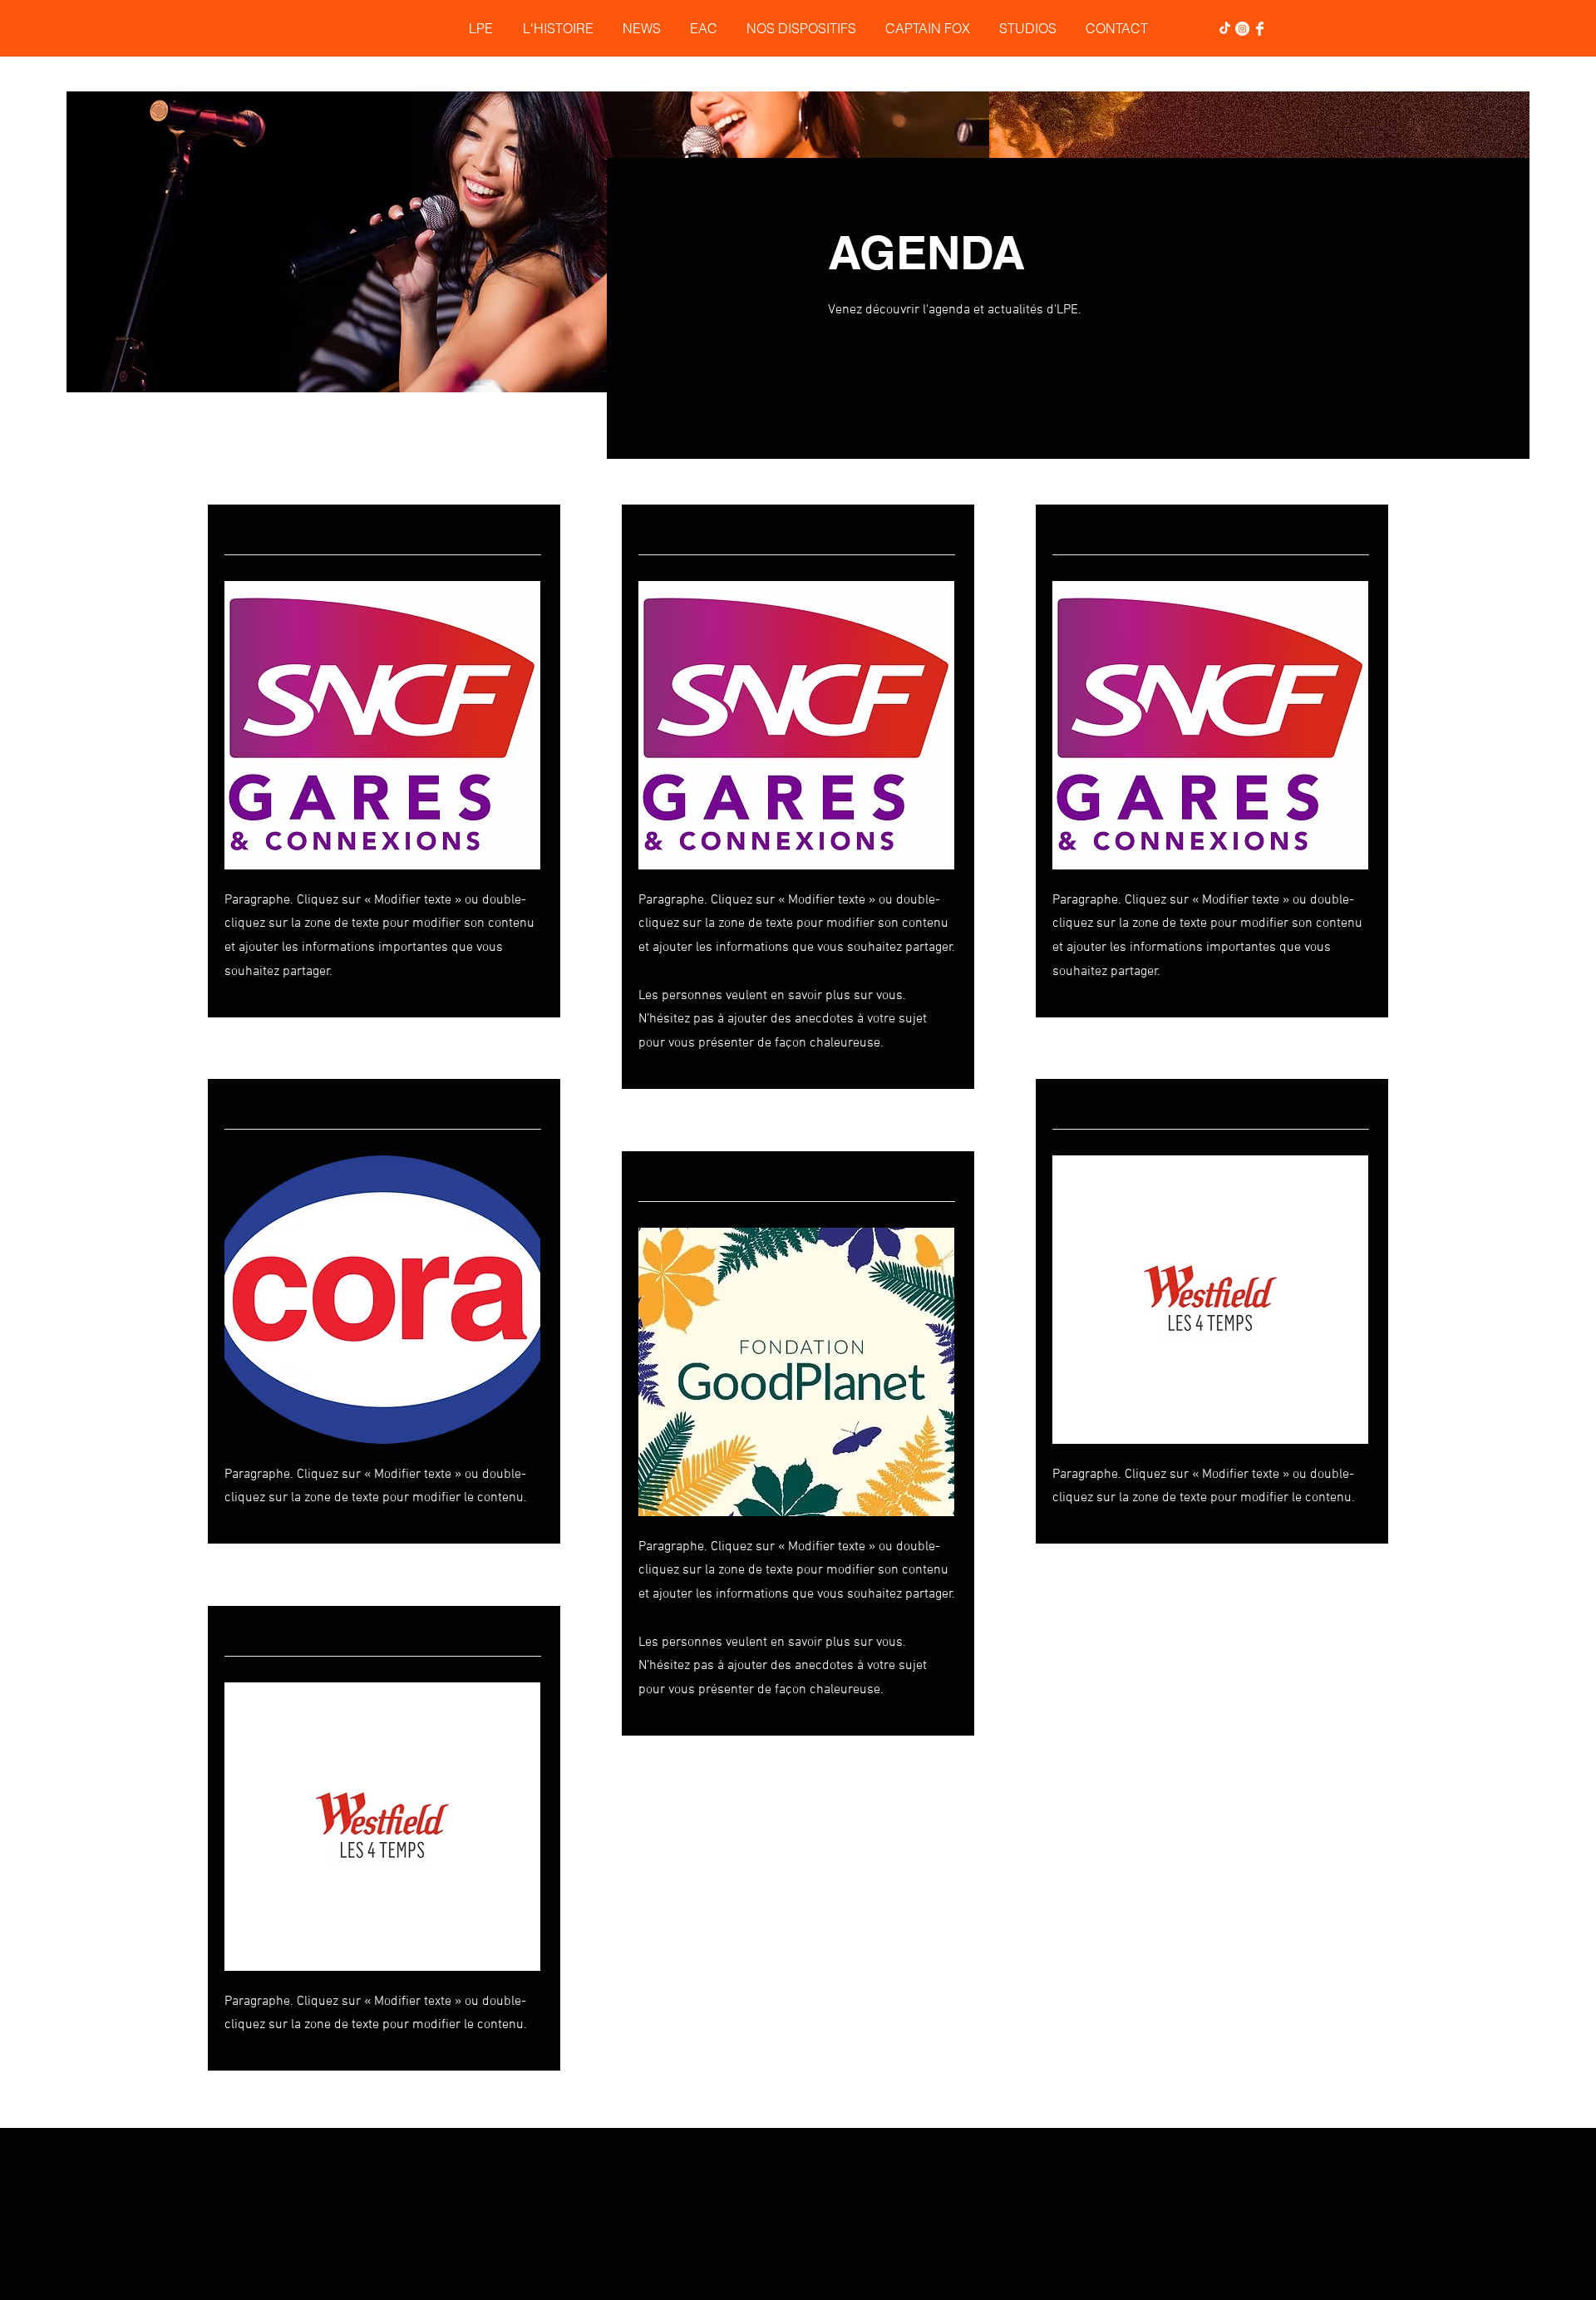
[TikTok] (1225, 29)
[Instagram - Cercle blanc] (1242, 29)
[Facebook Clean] (1260, 29)
